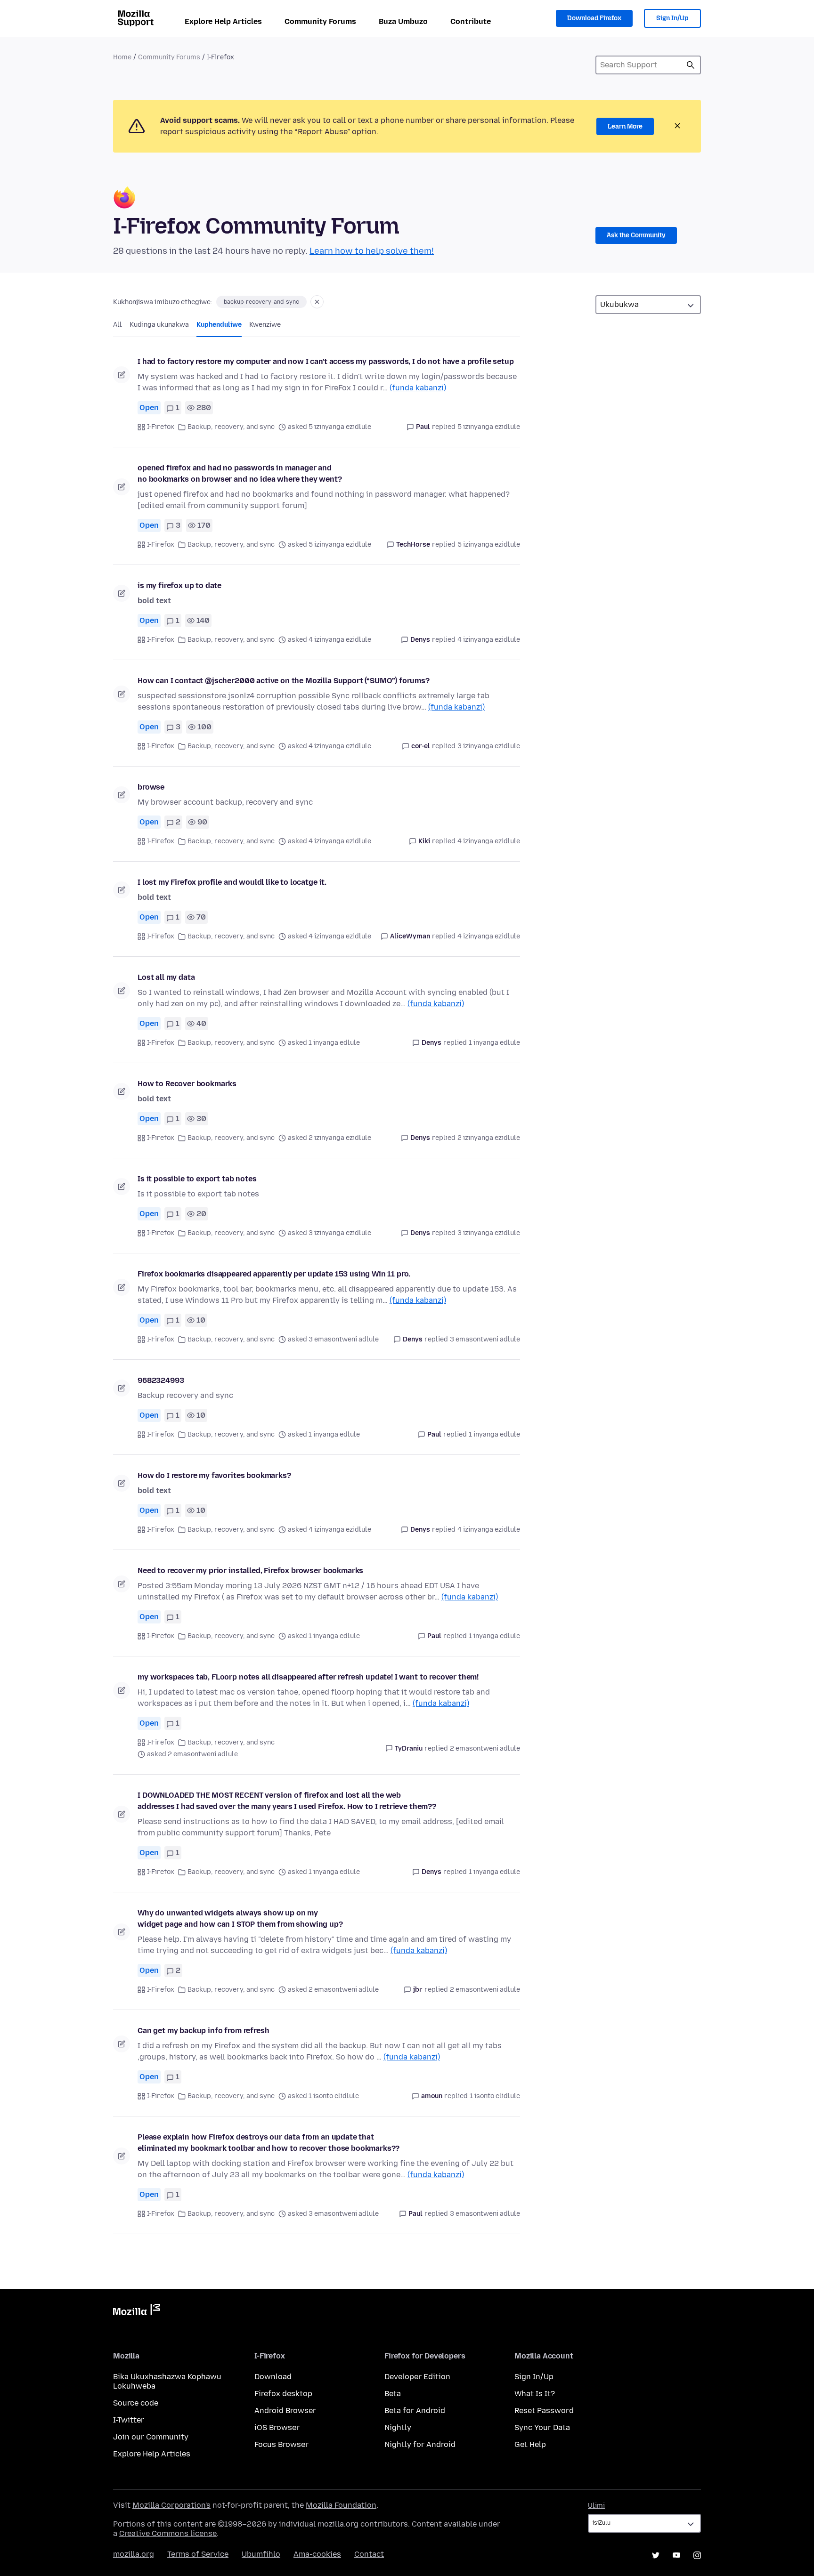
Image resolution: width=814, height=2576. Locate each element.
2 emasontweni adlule (485, 1748)
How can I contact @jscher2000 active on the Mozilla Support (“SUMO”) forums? (284, 681)
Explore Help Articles (223, 21)
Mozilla (137, 2311)
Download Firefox (594, 18)
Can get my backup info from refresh (203, 2031)
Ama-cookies (317, 2554)
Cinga (691, 65)
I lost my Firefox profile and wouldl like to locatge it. (232, 882)
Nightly (398, 2427)
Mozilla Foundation (341, 2505)
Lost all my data (166, 977)
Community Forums (320, 21)
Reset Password (544, 2410)
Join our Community (151, 2437)
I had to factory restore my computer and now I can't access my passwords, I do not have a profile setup (326, 361)
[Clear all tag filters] (317, 302)
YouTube (676, 2555)
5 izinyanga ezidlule (489, 427)
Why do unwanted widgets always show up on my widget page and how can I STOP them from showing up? (240, 1918)
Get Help (530, 2444)
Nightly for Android (420, 2444)
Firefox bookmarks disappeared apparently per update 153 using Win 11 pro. (274, 1274)
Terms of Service (198, 2554)
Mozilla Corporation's (171, 2505)
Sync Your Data (542, 2427)
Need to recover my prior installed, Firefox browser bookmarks (250, 1571)
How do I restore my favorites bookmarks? (214, 1475)
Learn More (625, 126)
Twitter (656, 2555)
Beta (393, 2394)
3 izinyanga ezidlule (489, 746)
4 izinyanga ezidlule (489, 640)
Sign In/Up (672, 18)
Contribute (471, 21)
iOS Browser (277, 2427)
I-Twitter (129, 2420)
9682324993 (161, 1380)
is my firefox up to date (179, 585)
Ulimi (596, 2506)
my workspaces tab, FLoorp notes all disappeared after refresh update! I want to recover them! (308, 1677)
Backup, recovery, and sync (231, 427)
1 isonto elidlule (495, 2096)
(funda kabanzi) (418, 388)
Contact (369, 2554)
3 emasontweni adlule (485, 1339)
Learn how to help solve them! (372, 251)
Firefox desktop (283, 2394)
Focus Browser (281, 2444)
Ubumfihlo (261, 2554)
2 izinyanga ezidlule (489, 1138)
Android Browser (285, 2410)
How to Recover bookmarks (187, 1084)
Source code (136, 2403)
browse (151, 787)
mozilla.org (134, 2554)
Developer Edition (417, 2377)
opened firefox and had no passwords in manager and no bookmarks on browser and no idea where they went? (240, 473)
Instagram (697, 2555)
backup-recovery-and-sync (261, 302)
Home (122, 57)
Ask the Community (636, 235)
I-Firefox (161, 427)
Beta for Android (415, 2410)
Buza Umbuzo (403, 21)
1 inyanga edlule (494, 1043)
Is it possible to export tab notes (197, 1179)
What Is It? (535, 2394)
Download (273, 2377)
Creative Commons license (168, 2533)
